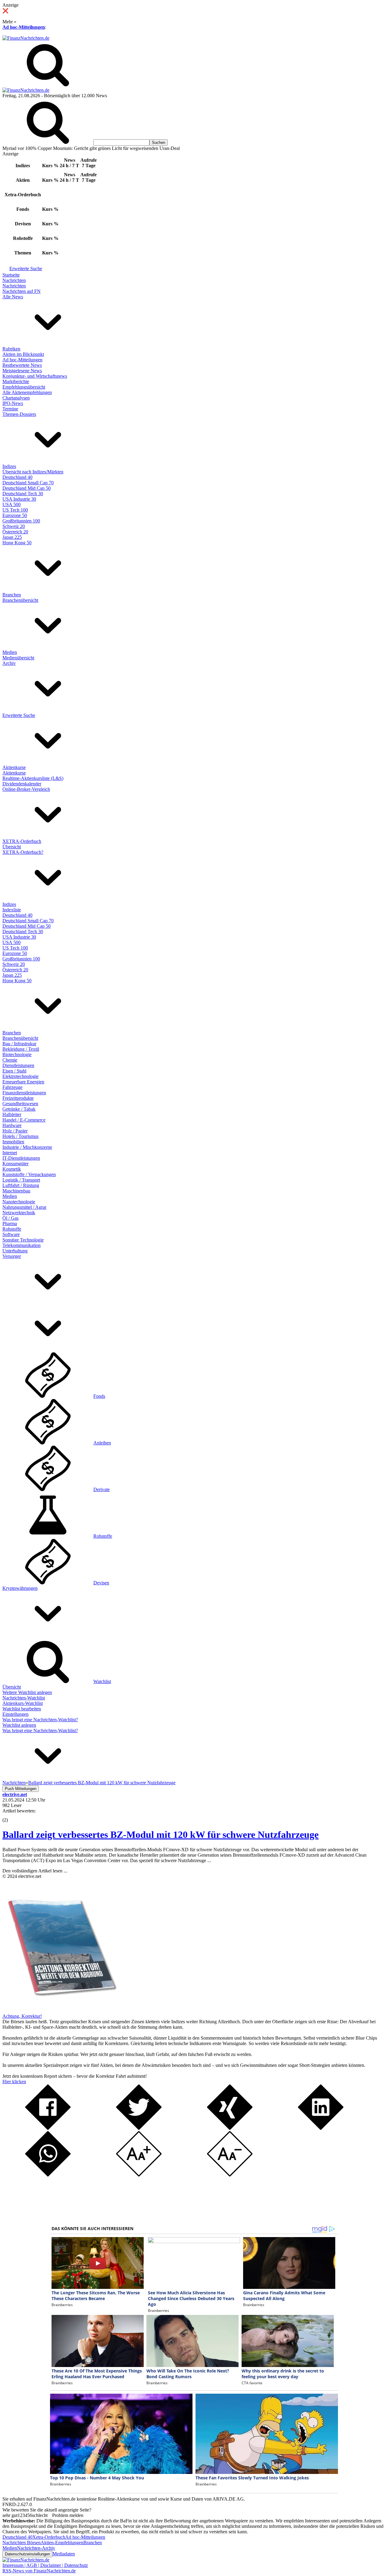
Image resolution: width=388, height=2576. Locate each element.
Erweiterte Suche (26, 269)
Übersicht (12, 847)
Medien (10, 652)
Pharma (10, 1223)
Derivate (102, 1489)
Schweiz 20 (14, 526)
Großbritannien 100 (21, 521)
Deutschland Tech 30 (23, 494)
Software (11, 1234)
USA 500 (12, 504)
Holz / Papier (15, 1131)
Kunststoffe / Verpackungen (29, 1174)
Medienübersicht (18, 658)
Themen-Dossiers (19, 414)
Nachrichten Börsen (22, 2543)
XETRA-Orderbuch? (23, 852)
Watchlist (102, 1681)
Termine (10, 409)
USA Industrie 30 (19, 499)
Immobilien (13, 1142)
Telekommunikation (22, 1245)
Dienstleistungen (18, 1065)
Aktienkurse (14, 767)
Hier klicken (14, 2082)
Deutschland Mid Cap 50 (27, 488)
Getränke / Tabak (19, 1109)
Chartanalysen (16, 398)
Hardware (12, 1125)
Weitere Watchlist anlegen (27, 1692)
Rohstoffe (12, 1229)
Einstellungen (15, 1714)
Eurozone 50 (15, 515)
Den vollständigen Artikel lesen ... (35, 1871)
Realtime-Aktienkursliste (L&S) (33, 778)
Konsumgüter (15, 1164)
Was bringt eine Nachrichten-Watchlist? (40, 1720)
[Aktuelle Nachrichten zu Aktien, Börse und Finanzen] (26, 38)
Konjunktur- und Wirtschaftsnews (35, 376)
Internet (10, 1153)
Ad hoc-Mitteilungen (24, 27)
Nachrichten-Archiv (36, 2548)
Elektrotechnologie (20, 1076)
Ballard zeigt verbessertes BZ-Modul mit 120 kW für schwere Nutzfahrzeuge (161, 1835)
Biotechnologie (17, 1054)
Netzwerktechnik (19, 1213)
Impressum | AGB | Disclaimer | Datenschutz (45, 2565)
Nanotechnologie (19, 1202)
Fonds (99, 1396)
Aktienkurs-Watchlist (23, 1703)
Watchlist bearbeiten (22, 1709)
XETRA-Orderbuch (22, 841)
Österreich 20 (15, 532)
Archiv (9, 663)
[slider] (12, 1815)
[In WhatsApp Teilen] (48, 2175)
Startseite (11, 275)
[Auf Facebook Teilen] (48, 2128)
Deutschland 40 (17, 477)
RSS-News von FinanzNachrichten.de (39, 2571)
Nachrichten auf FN (22, 291)
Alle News (13, 297)
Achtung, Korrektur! (22, 2016)
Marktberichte (16, 381)
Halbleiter (12, 1114)
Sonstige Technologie (23, 1240)
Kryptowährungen (20, 1588)
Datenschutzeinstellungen (27, 2554)
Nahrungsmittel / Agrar (24, 1207)
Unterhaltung (15, 1251)
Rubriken (11, 349)
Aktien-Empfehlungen (62, 2543)
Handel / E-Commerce (24, 1120)
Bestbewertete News (22, 365)
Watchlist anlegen (19, 1725)
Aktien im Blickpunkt (23, 354)
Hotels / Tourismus (20, 1136)
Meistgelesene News (22, 371)
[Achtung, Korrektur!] (60, 2011)
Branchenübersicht (20, 600)
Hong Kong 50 (17, 543)
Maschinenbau (16, 1191)
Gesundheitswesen (20, 1104)
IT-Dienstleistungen (21, 1158)
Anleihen (102, 1443)
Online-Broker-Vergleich (26, 789)
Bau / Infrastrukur (19, 1044)
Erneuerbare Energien (23, 1082)
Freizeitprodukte (18, 1098)
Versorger (12, 1256)
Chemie (10, 1060)
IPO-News (13, 403)
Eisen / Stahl (14, 1071)
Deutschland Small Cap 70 (28, 483)
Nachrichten (14, 280)
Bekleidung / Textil (21, 1049)
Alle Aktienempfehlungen (27, 392)
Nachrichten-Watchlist (24, 1698)
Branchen (12, 595)
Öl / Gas (10, 1218)
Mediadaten (64, 2554)
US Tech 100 (15, 510)
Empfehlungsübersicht (24, 387)
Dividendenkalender (22, 784)
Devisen (101, 1583)
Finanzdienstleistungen (24, 1093)
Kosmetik (12, 1169)
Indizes (9, 466)
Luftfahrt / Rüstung (21, 1185)
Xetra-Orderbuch (49, 2537)
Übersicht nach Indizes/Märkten (33, 472)
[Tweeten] (139, 2128)
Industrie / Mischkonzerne (27, 1147)
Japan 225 (12, 537)
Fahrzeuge (12, 1087)
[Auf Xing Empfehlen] (230, 2128)
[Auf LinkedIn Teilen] (321, 2128)
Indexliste (12, 910)
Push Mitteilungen (21, 1789)
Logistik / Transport (21, 1180)
